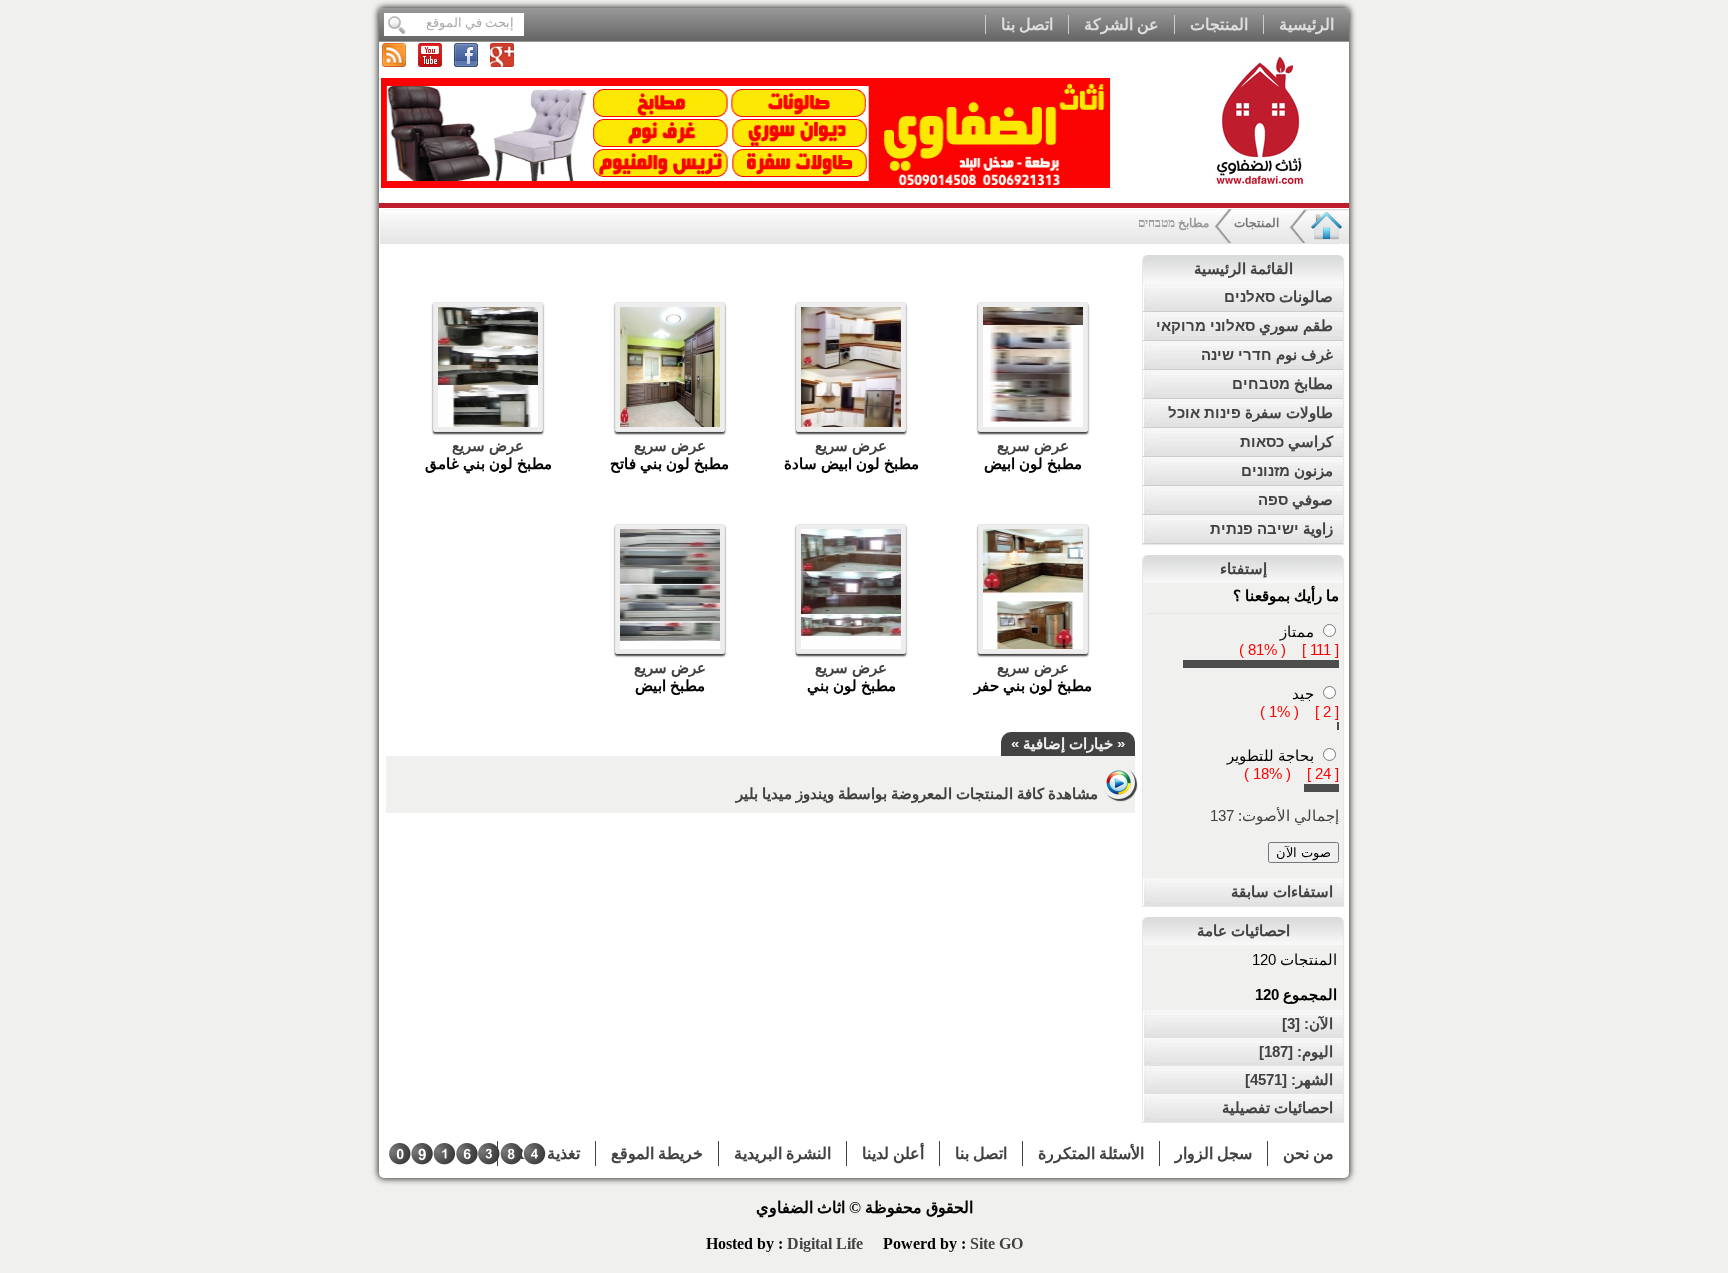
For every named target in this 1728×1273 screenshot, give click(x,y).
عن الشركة (1121, 24)
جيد (1303, 693)
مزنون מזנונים (1287, 470)
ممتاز (1297, 631)
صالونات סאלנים (1278, 296)
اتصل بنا (1027, 24)
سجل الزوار (1213, 1153)
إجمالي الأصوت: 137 (1274, 815)
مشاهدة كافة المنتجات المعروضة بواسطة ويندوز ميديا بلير (919, 793)
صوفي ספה (1295, 499)
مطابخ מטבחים (1282, 383)
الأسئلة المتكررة (1091, 1153)
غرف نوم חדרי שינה (1267, 354)
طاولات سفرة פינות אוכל (1250, 412)
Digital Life (827, 1243)
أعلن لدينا (893, 1153)
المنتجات (1219, 24)
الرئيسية (1306, 24)
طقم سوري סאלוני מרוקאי (1244, 325)
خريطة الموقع (657, 1153)
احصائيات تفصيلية (1277, 1107)
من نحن (1308, 1153)
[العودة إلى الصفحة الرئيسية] (1326, 239)
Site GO (996, 1243)
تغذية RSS (546, 1153)
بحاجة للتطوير (1270, 755)
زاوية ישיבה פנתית (1271, 528)
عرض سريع (1033, 445)
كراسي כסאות (1286, 441)
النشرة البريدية (782, 1153)
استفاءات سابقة (1282, 891)
